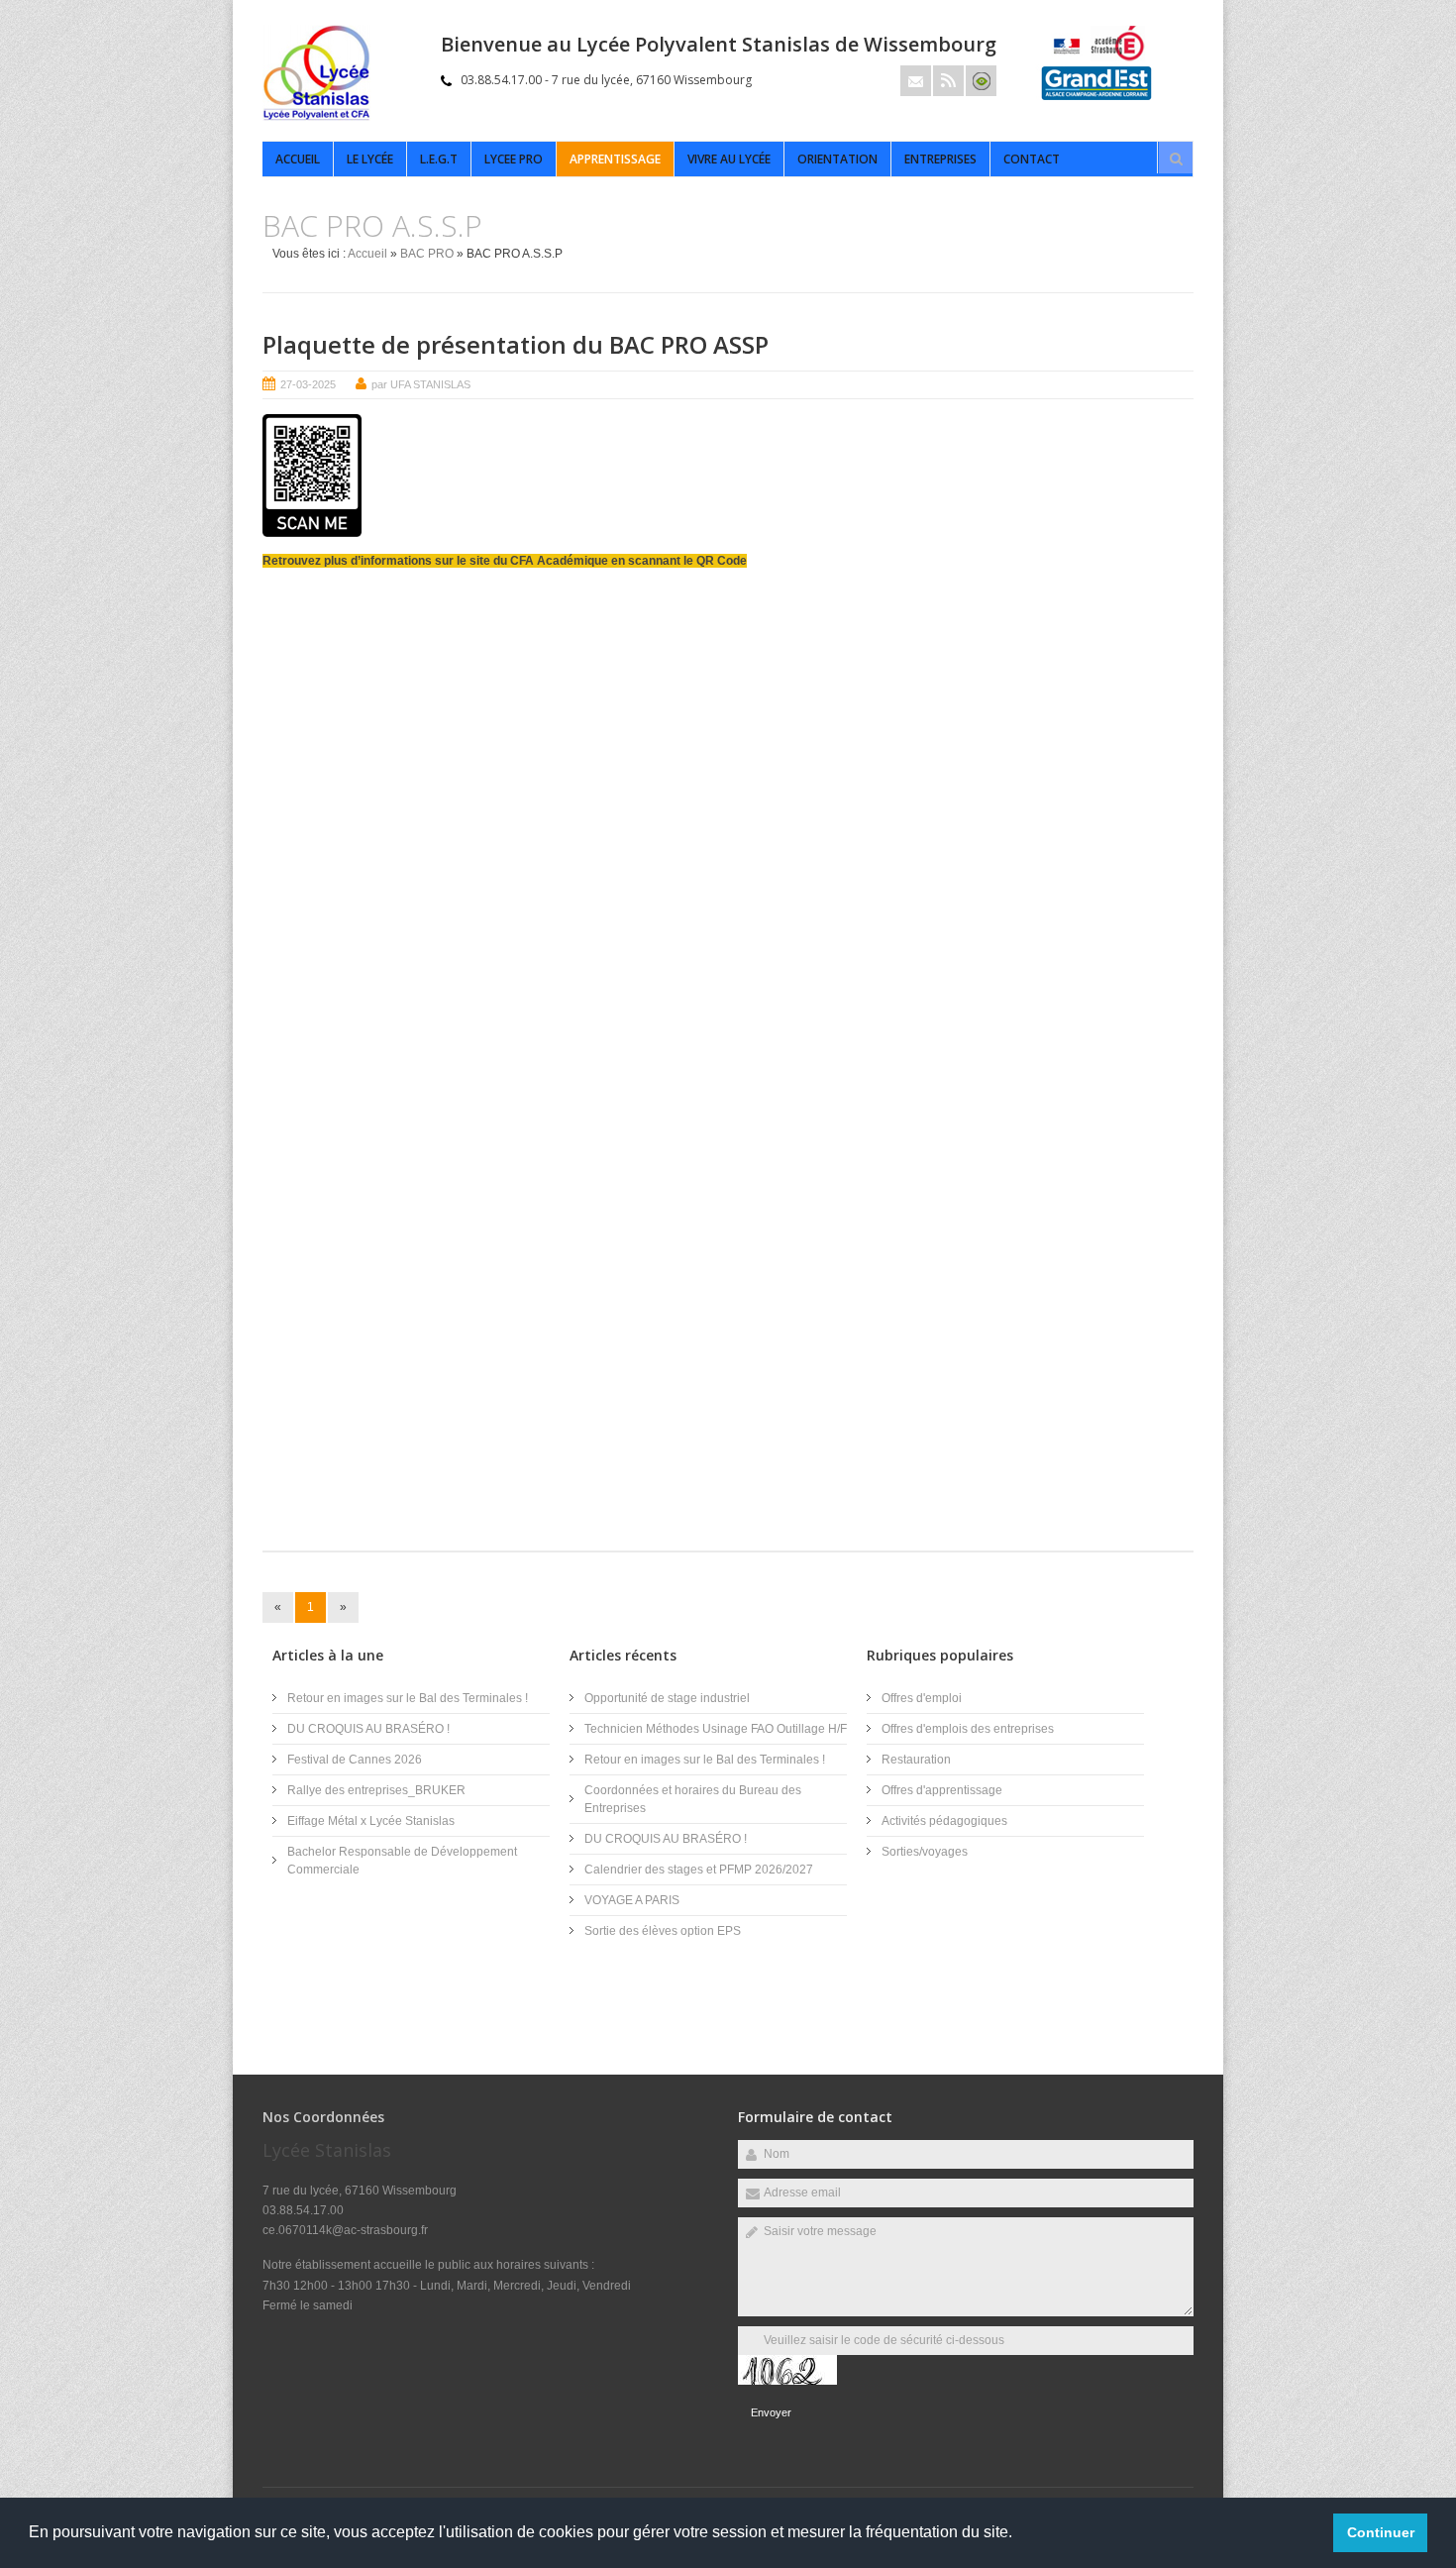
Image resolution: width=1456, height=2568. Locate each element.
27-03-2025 (308, 384)
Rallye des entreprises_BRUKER (376, 1790)
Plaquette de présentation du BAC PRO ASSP (516, 344)
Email (916, 81)
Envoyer (771, 2412)
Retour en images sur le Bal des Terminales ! (408, 1698)
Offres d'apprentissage (942, 1790)
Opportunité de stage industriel (667, 1698)
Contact (1032, 159)
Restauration (916, 1760)
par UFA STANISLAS (421, 384)
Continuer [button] (1381, 2532)
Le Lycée (370, 159)
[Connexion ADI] (981, 81)
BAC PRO (427, 254)
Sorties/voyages (925, 1852)
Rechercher (1176, 159)
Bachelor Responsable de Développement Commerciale (402, 1861)
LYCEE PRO (514, 159)
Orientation (837, 159)
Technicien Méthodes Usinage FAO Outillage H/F (716, 1729)
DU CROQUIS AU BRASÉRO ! (368, 1729)
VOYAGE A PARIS (632, 1900)
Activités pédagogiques (944, 1821)
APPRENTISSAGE (615, 159)
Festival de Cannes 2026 (355, 1760)
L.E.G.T (439, 159)
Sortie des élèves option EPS (663, 1931)
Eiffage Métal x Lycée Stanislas (371, 1821)
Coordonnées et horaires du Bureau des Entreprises (693, 1799)
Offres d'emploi (922, 1698)
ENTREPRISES (940, 159)
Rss (948, 81)
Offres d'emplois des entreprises (968, 1729)
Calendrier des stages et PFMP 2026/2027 (699, 1870)
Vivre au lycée (729, 159)
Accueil (298, 159)
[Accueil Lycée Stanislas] (317, 117)
